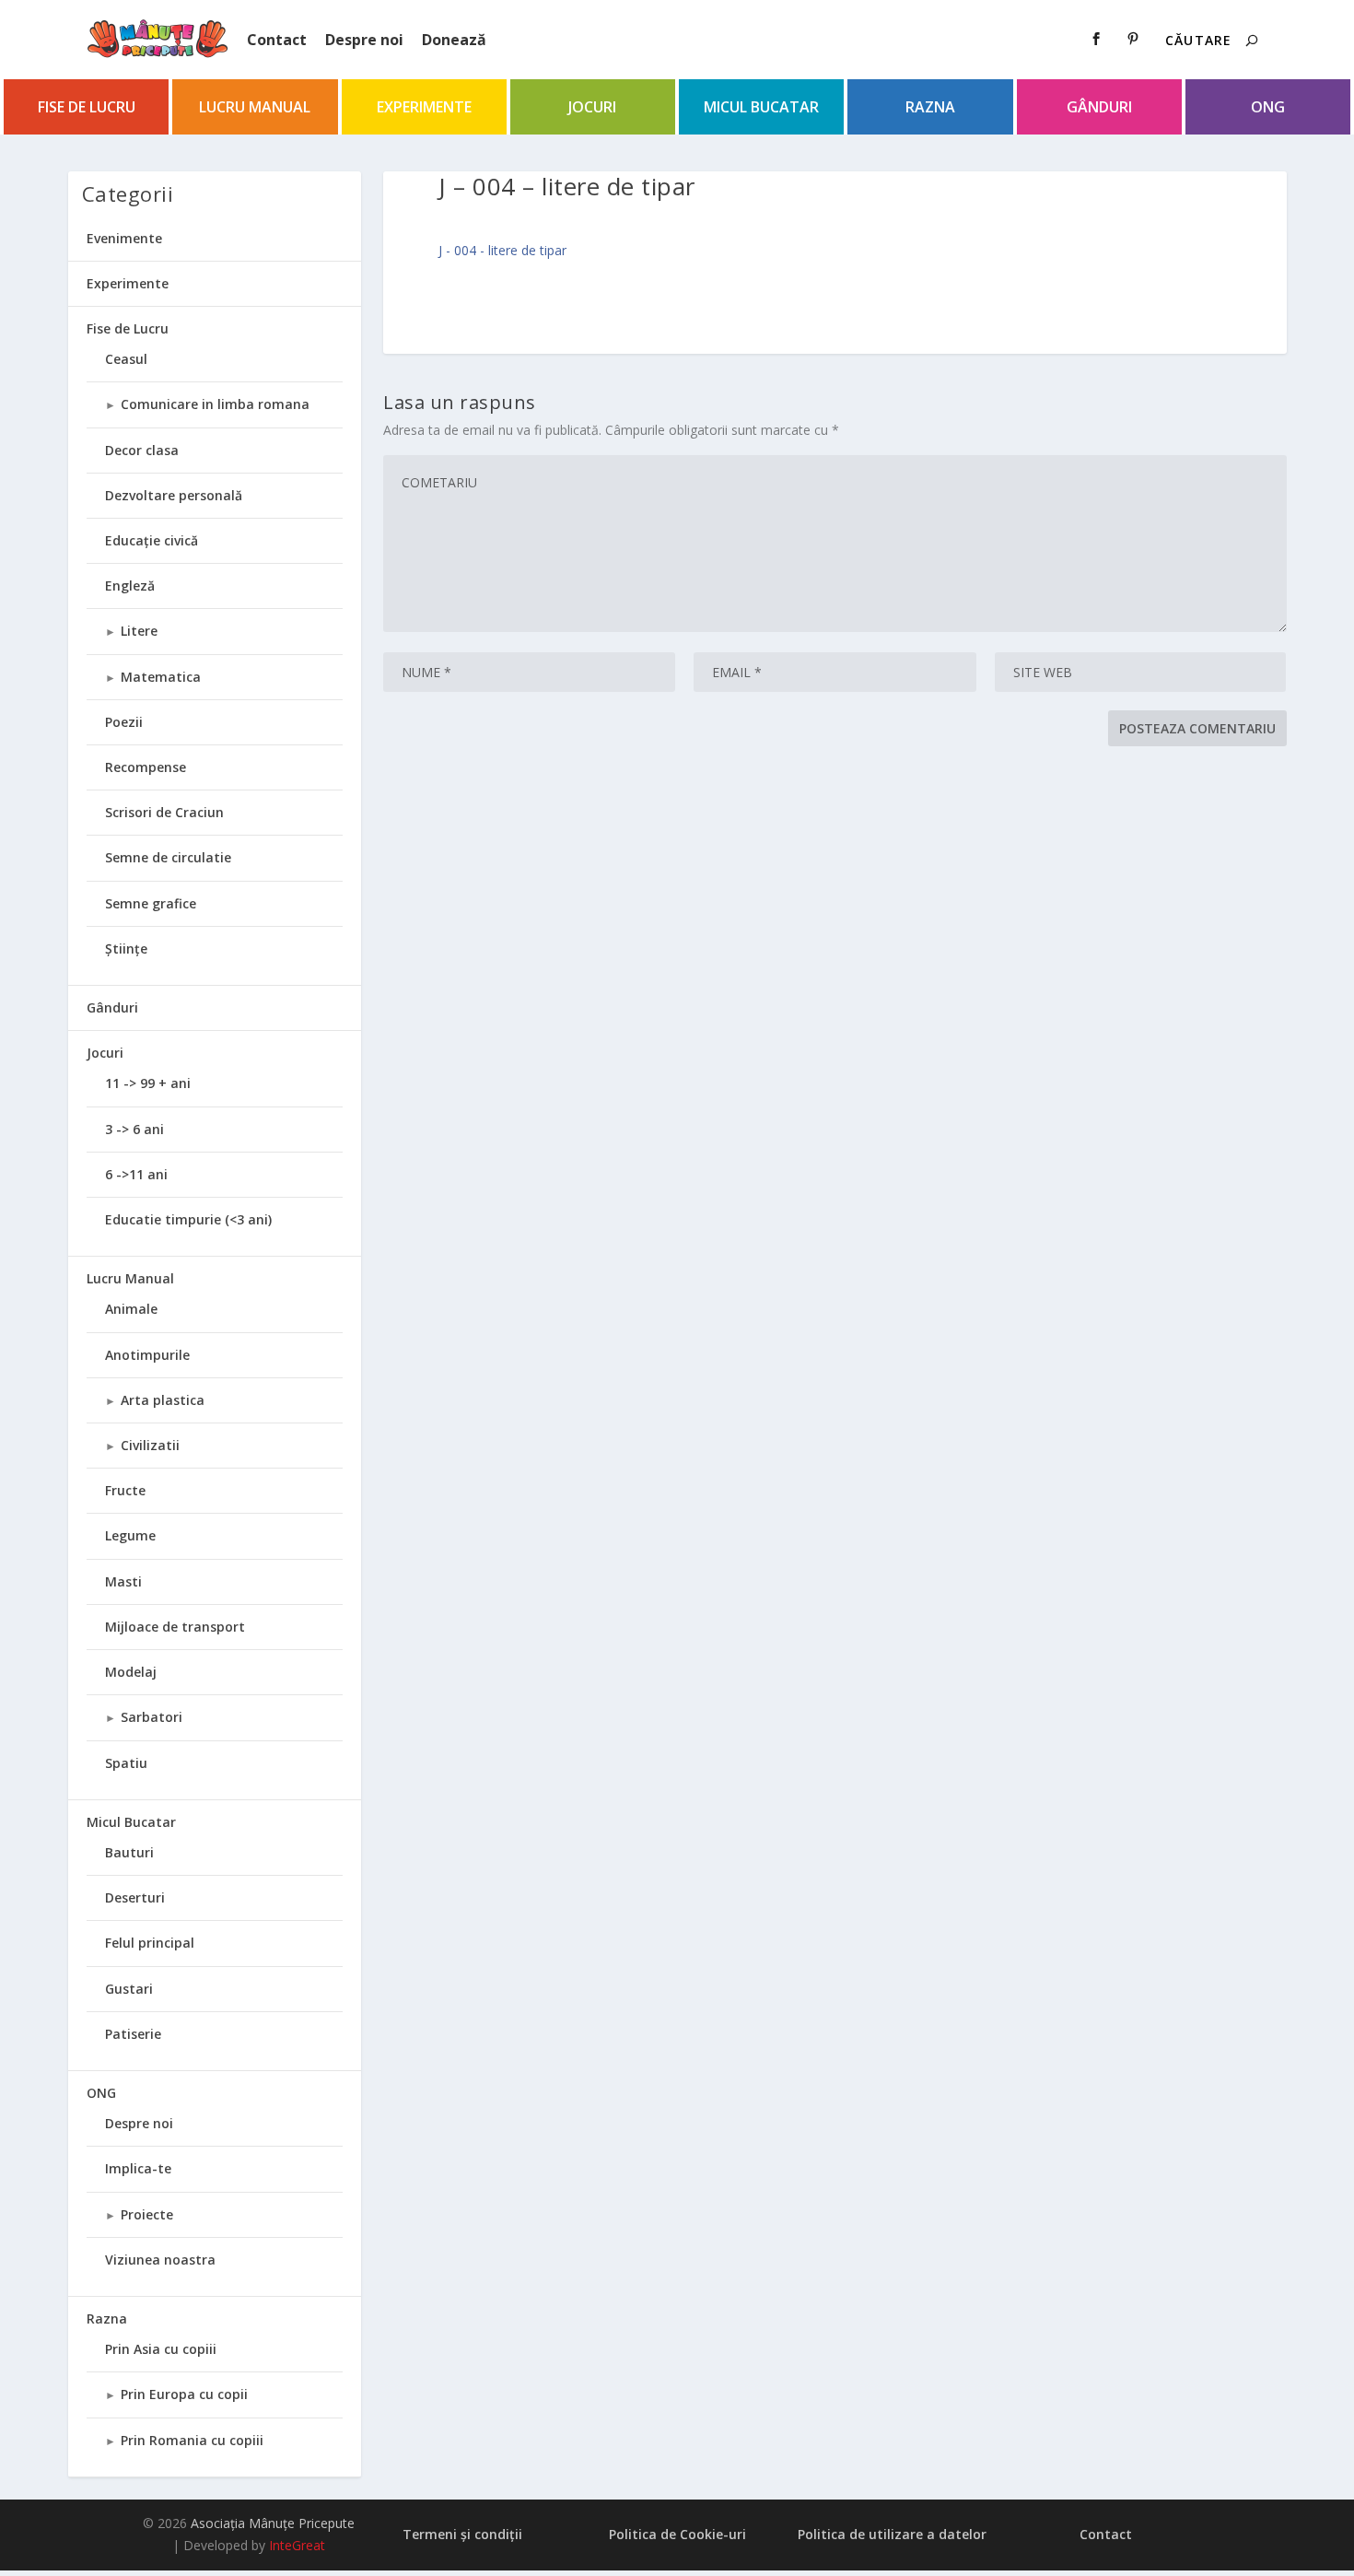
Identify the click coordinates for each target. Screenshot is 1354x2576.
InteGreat (297, 2545)
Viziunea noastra (160, 2260)
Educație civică (152, 540)
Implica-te (138, 2168)
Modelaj (131, 1672)
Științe (126, 948)
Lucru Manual (255, 107)
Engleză (130, 585)
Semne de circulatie (168, 857)
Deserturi (135, 1897)
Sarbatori (152, 1717)
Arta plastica (163, 1400)
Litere (139, 631)
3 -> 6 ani (134, 1129)
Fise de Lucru (87, 107)
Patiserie (133, 2034)
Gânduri (1099, 107)
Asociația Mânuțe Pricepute (273, 2523)
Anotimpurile (147, 1355)
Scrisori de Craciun (164, 812)
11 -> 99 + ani (148, 1083)
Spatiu (126, 1763)
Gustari (129, 1989)
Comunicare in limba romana (215, 404)
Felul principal (150, 1943)
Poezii (124, 722)
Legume (130, 1535)
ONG (1268, 107)
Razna (930, 107)
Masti (123, 1581)
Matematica (161, 677)
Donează (454, 40)
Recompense (146, 767)
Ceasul (126, 359)
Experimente (424, 107)
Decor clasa (142, 450)
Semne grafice (151, 903)
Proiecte (147, 2214)
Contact (277, 40)
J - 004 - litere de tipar (502, 250)
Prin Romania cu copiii (192, 2440)
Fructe (125, 1490)
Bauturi (129, 1852)
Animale (131, 1309)
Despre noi (364, 40)
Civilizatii (150, 1445)
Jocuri (592, 107)
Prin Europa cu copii (184, 2394)
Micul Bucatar (761, 107)
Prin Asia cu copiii (161, 2349)
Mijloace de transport (175, 1627)
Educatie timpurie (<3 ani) (188, 1219)
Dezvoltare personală (174, 495)
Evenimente (124, 238)
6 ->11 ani (136, 1174)
